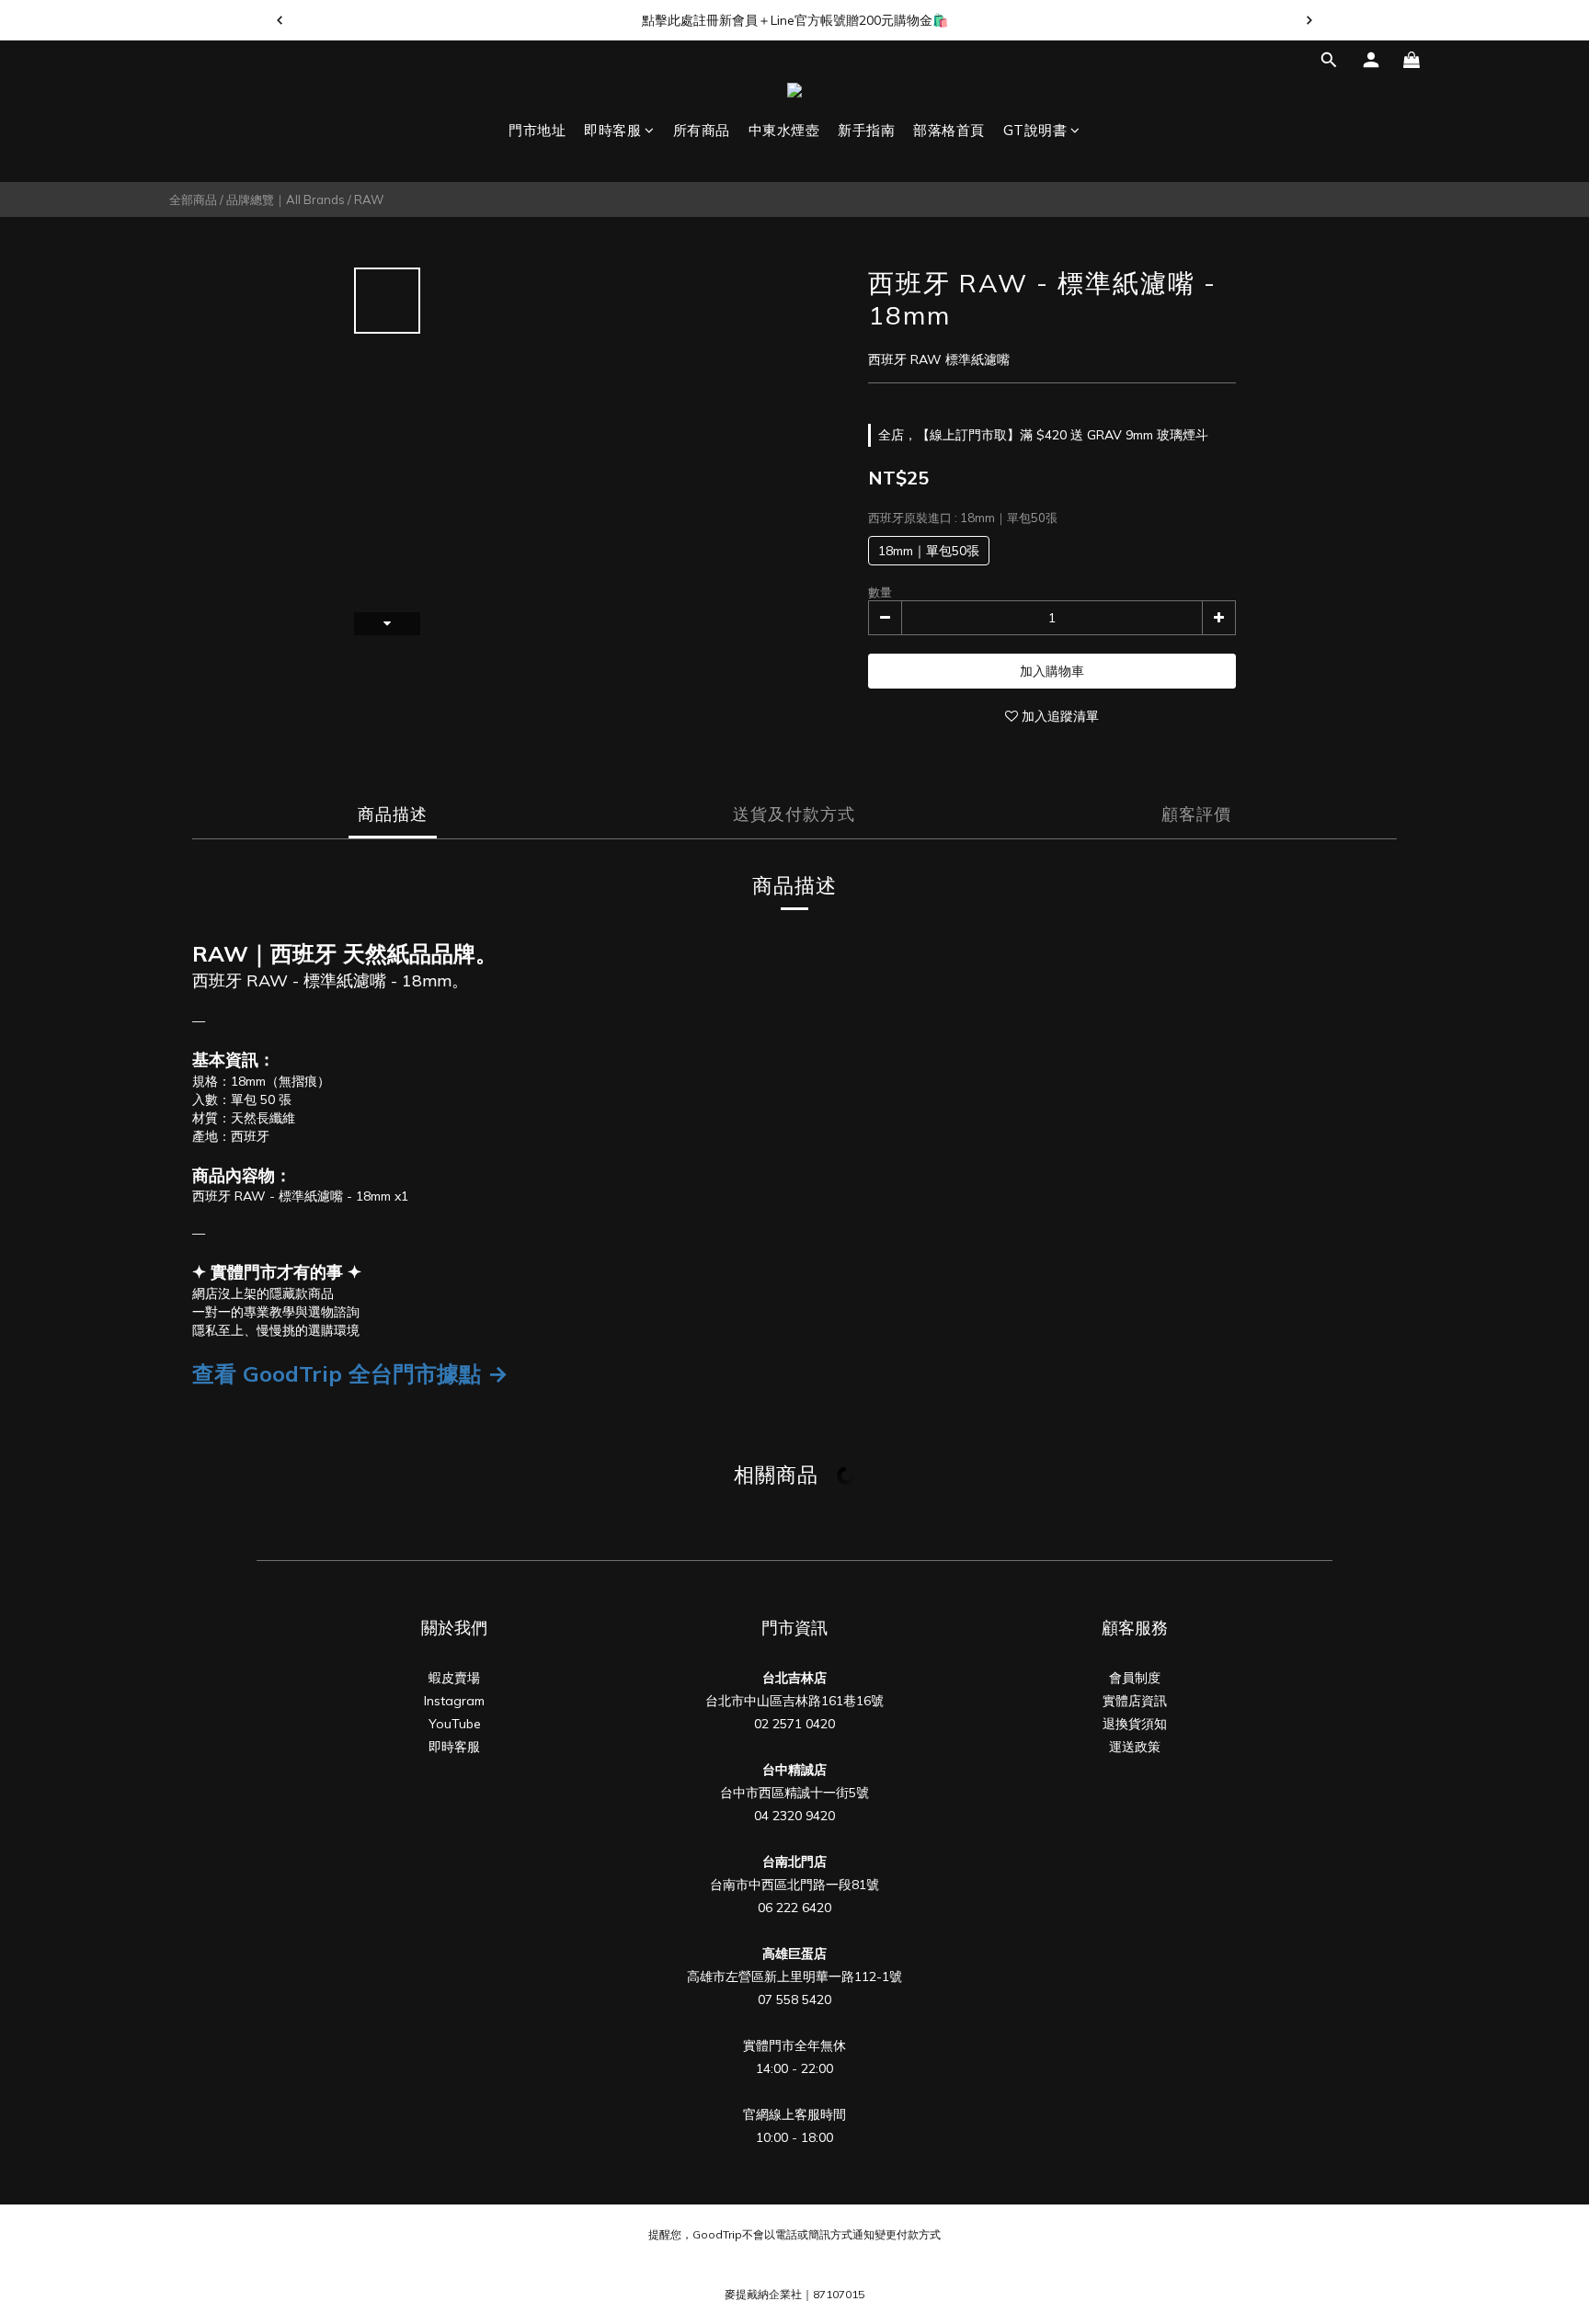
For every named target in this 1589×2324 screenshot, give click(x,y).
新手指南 (866, 130)
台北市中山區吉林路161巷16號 (794, 1701)
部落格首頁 (949, 130)
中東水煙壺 (784, 130)
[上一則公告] (280, 20)
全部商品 (193, 199)
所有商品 (702, 130)
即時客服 (612, 130)
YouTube (455, 1724)
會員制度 (1135, 1678)
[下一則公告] (1309, 20)
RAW (369, 199)
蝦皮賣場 (454, 1678)
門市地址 (537, 130)
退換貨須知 (1135, 1724)
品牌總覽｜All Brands (286, 199)
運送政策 (1135, 1747)
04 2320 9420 (794, 1816)
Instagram (454, 1701)
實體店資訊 (1135, 1701)
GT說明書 (1035, 130)
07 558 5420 (794, 1999)
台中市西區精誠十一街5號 (794, 1793)
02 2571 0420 (794, 1724)
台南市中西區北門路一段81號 (794, 1885)
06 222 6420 (794, 1908)
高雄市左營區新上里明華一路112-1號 (794, 1977)
